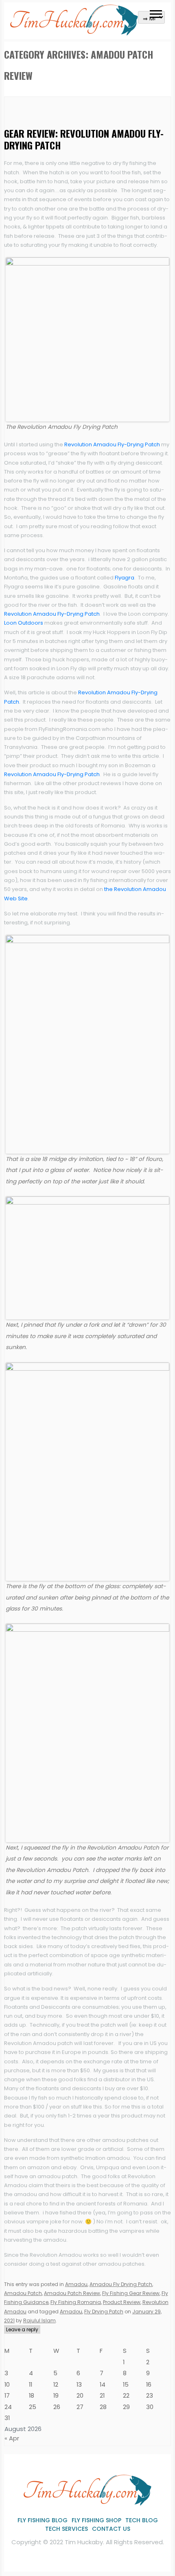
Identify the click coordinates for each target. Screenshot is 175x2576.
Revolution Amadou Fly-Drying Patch (112, 444)
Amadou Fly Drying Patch (121, 2284)
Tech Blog (142, 2520)
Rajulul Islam (39, 2320)
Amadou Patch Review (72, 2293)
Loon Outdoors (24, 623)
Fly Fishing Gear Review (131, 2293)
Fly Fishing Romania (76, 2302)
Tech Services (67, 2529)
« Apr (12, 2438)
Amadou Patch (23, 2293)
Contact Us (111, 2529)
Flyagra (125, 578)
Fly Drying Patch (104, 2312)
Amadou (76, 2284)
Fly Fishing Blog (43, 2520)
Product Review (122, 2302)
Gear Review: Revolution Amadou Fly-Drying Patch (84, 139)
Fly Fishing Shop (96, 2520)
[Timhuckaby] (74, 32)
